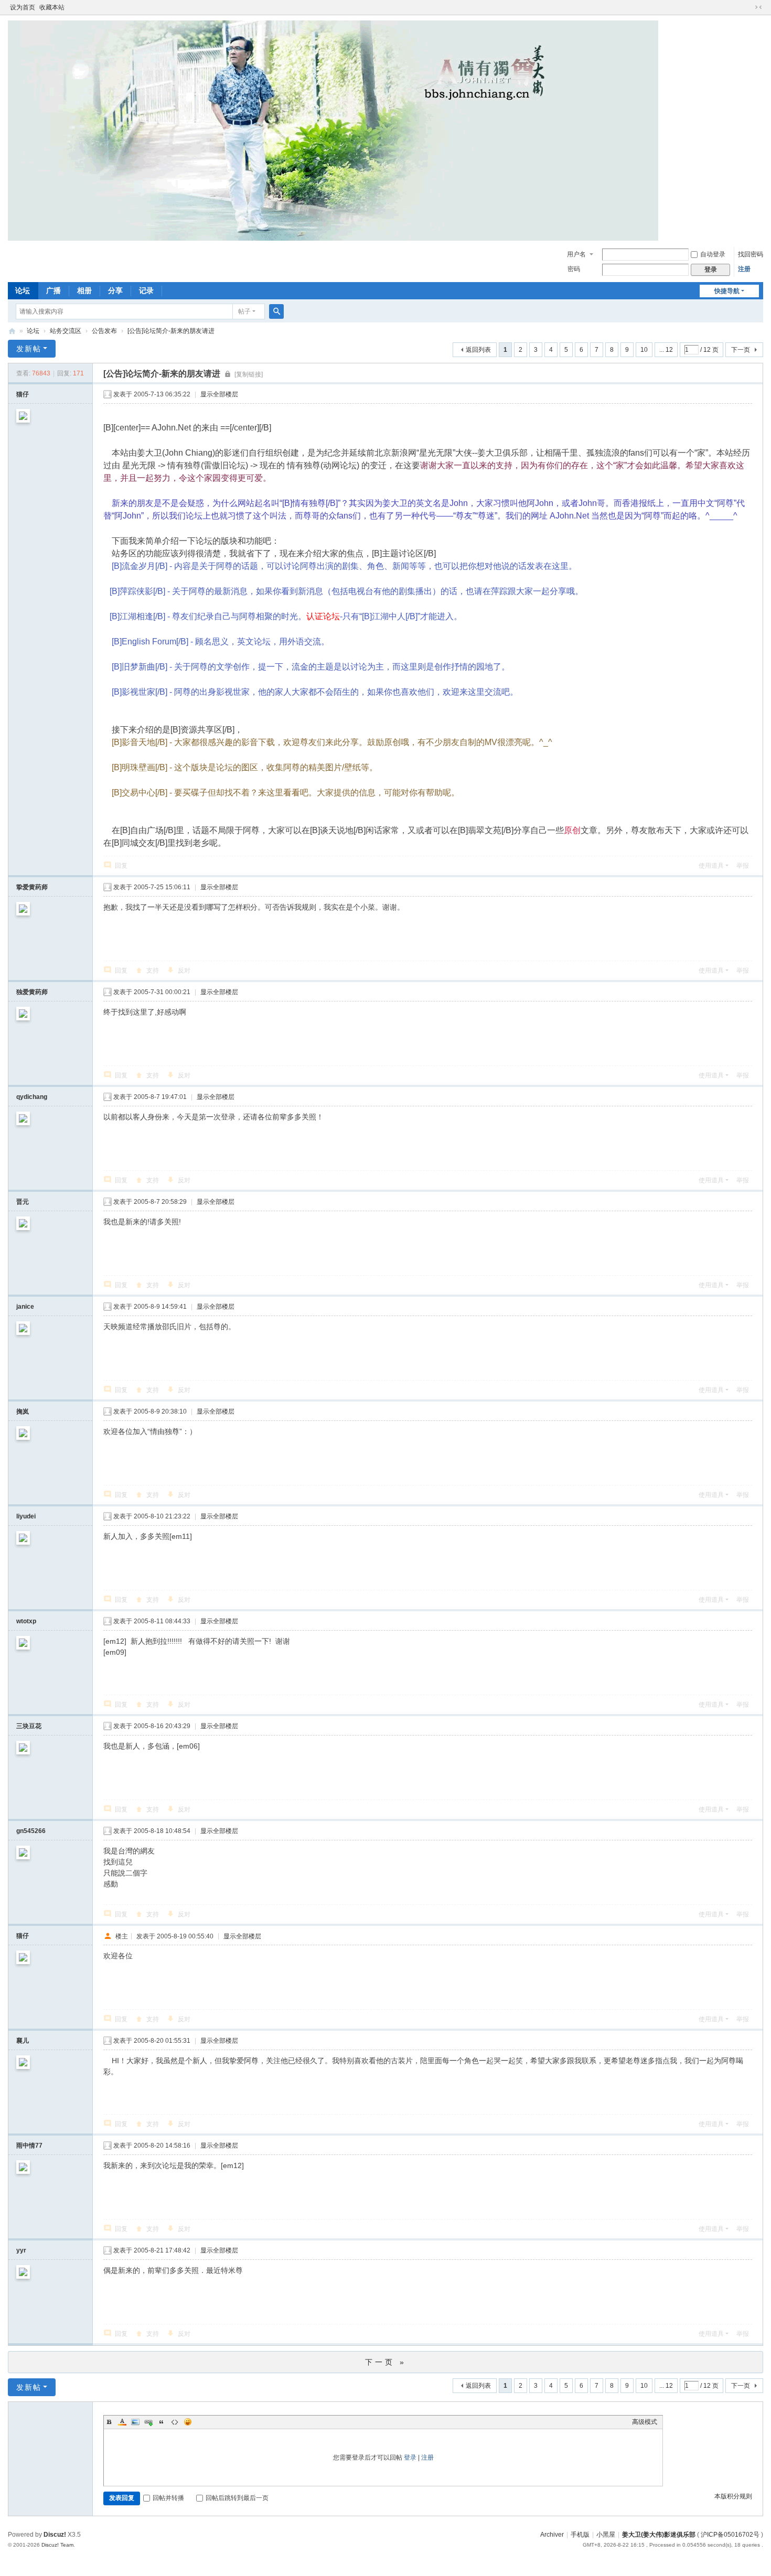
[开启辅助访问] (748, 7)
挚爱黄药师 (32, 887)
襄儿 (23, 2041)
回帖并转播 (168, 2498)
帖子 (244, 311)
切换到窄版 (758, 7)
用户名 (576, 254)
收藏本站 (52, 7)
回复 (121, 866)
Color (122, 2422)
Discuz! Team (57, 2545)
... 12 (666, 350)
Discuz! (55, 2535)
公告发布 (104, 331)
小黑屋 (606, 2535)
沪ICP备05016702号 (730, 2535)
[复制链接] (249, 374)
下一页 (741, 350)
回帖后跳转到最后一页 (237, 2498)
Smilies (188, 2422)
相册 (84, 290)
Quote (162, 2422)
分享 (115, 290)
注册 (744, 269)
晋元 (23, 1202)
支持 (153, 971)
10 (644, 350)
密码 (574, 269)
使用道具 (711, 866)
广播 (53, 290)
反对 (184, 971)
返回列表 (478, 350)
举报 (743, 866)
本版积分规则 (733, 2496)
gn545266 (31, 1831)
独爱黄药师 (32, 992)
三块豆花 (29, 1726)
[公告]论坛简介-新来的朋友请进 (171, 331)
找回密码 (751, 254)
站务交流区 (66, 331)
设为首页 (23, 7)
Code (175, 2422)
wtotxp (26, 1621)
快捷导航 (727, 291)
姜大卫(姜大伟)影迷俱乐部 (659, 2535)
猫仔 (23, 394)
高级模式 (645, 2422)
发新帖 (29, 349)
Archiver (552, 2535)
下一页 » (386, 2362)
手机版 (580, 2535)
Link (148, 2422)
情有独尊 (12, 331)
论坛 (23, 290)
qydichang (32, 1097)
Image (135, 2422)
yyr (21, 2250)
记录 (146, 290)
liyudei (26, 1516)
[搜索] (276, 311)
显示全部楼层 (219, 394)
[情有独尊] (333, 130)
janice (25, 1307)
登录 (410, 2458)
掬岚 (23, 1411)
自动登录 (713, 254)
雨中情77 (29, 2146)
